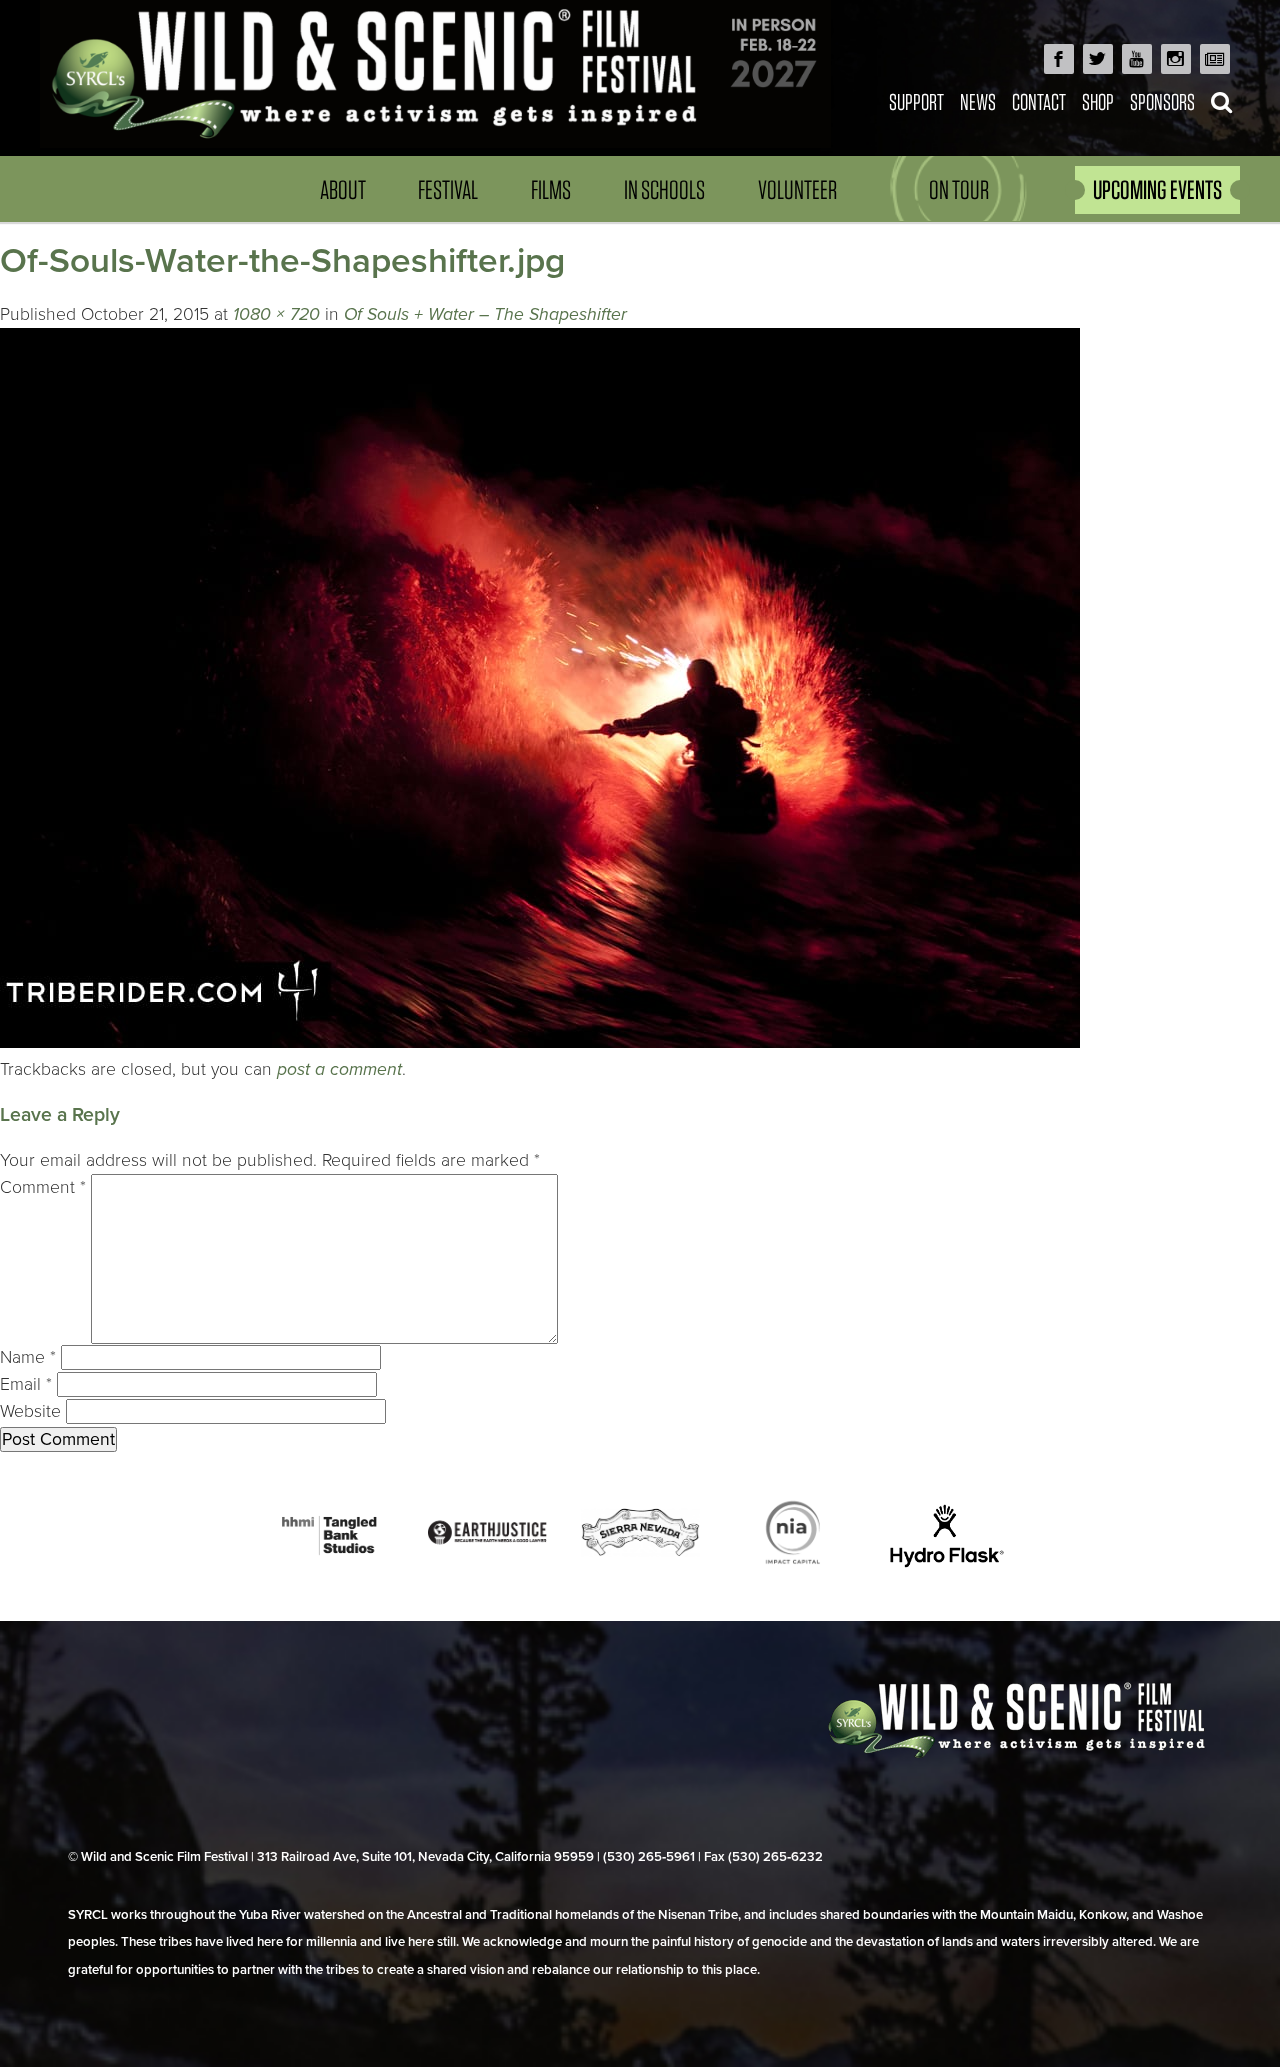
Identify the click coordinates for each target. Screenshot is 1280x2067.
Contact (1039, 101)
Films (551, 189)
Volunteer (797, 189)
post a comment (339, 1069)
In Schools (664, 189)
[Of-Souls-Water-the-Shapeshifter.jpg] (540, 1042)
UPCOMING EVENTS (1157, 189)
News (978, 101)
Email (26, 1384)
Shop (1098, 101)
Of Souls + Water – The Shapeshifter (485, 314)
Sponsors (1162, 101)
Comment (43, 1187)
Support (916, 101)
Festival (448, 189)
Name (28, 1357)
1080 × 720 (276, 314)
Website (30, 1411)
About (343, 189)
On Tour (959, 189)
